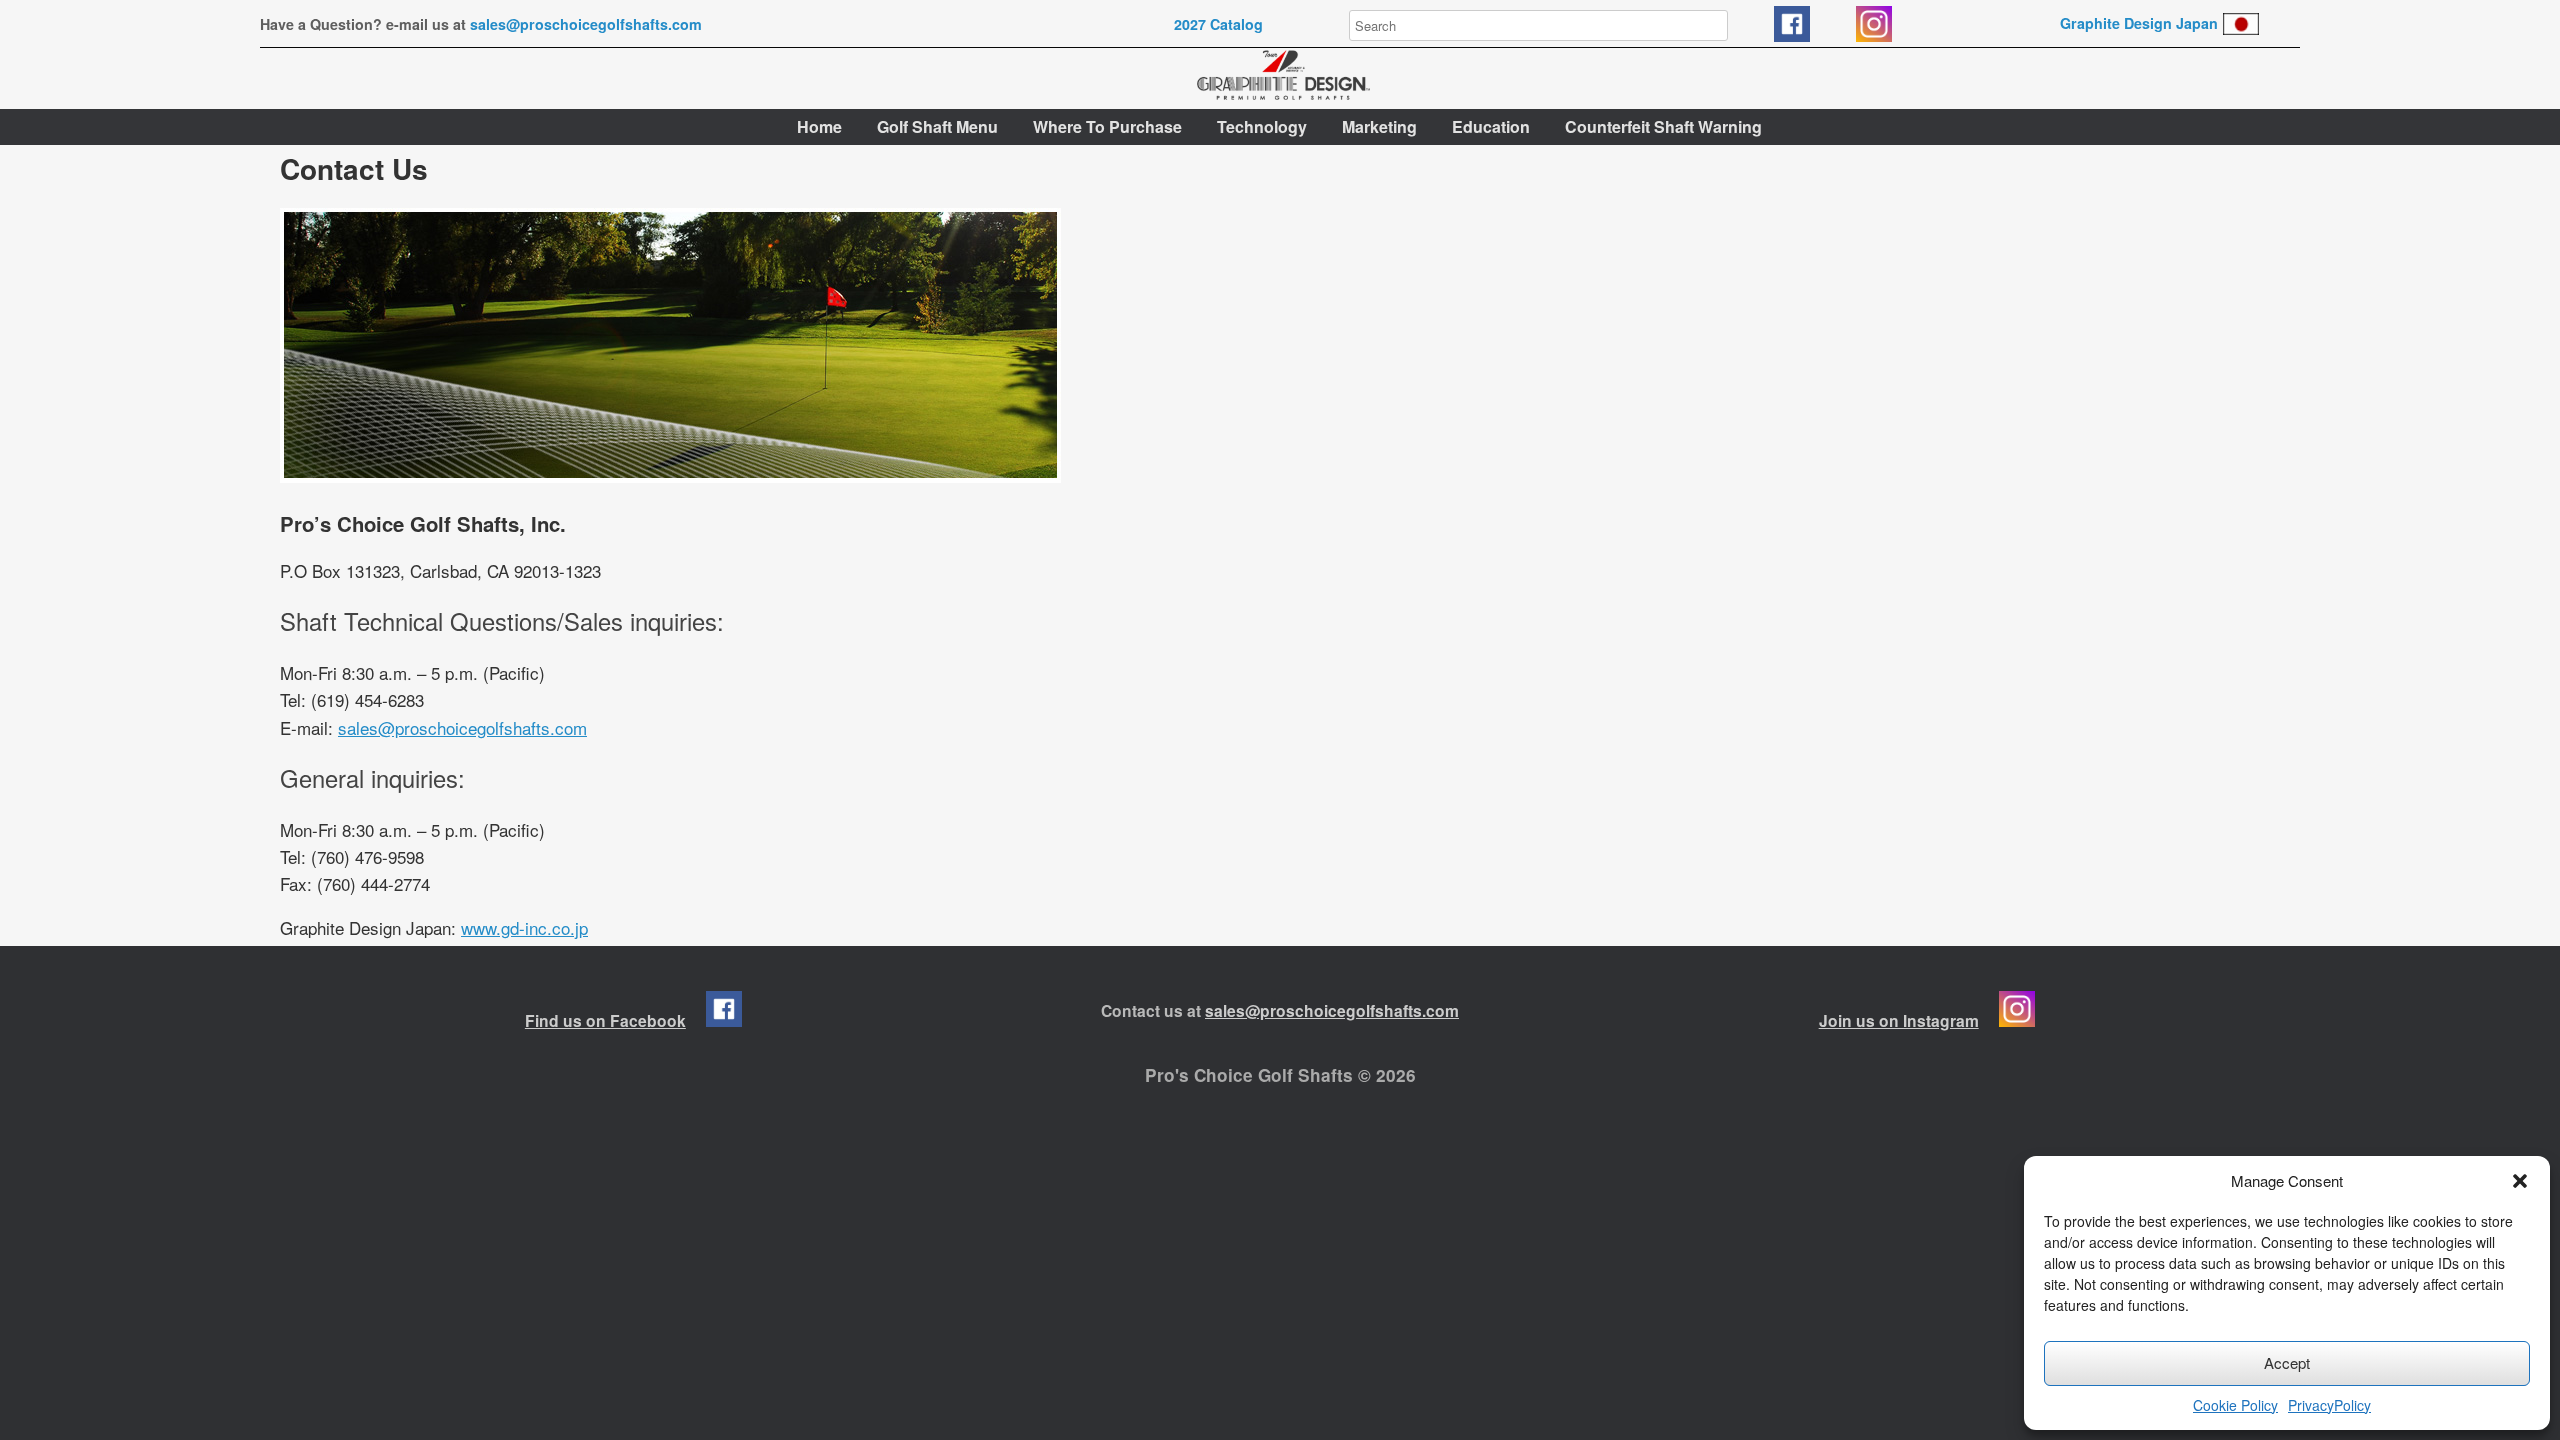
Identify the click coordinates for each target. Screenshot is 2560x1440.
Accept (2287, 1362)
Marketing (1379, 126)
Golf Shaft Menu (937, 126)
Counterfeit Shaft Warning (1663, 126)
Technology (1262, 126)
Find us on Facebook (605, 1020)
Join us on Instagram (1899, 1020)
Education (1491, 126)
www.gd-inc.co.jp (524, 927)
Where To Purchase (1107, 126)
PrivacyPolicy (2329, 1405)
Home (819, 126)
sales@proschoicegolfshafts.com (586, 24)
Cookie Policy (2235, 1405)
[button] (2520, 1181)
